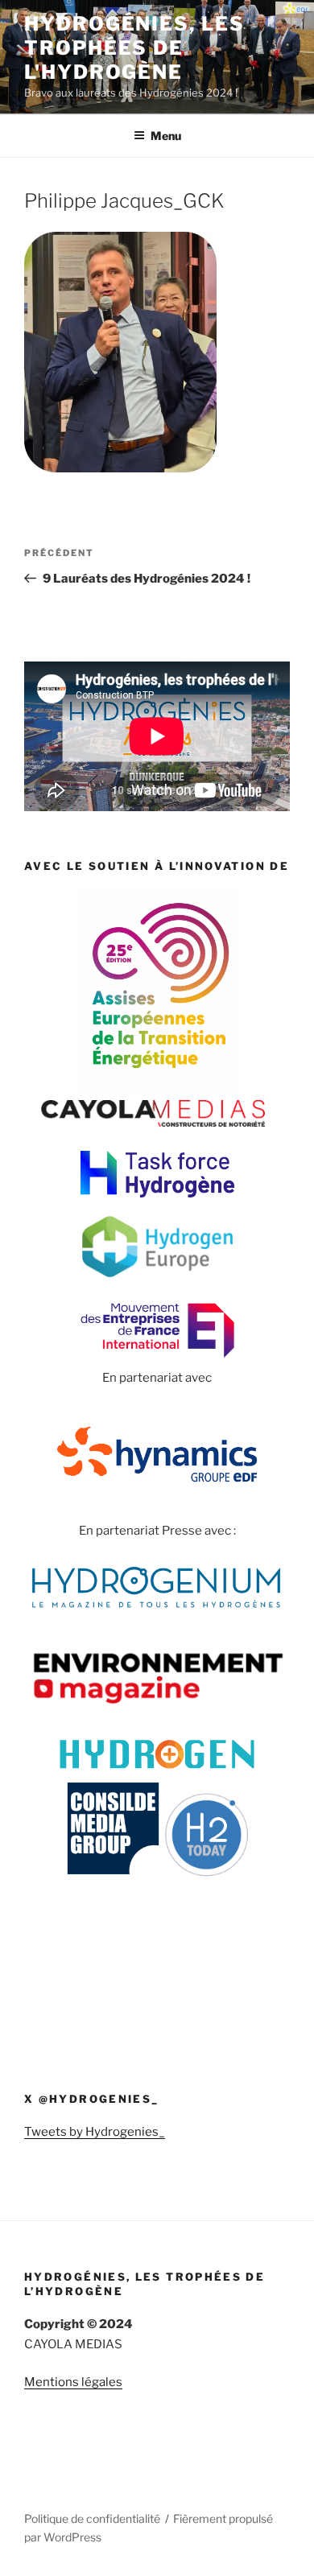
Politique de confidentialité (92, 2518)
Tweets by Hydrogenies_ (95, 2132)
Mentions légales (73, 2382)
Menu (166, 136)
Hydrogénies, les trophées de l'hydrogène (134, 48)
